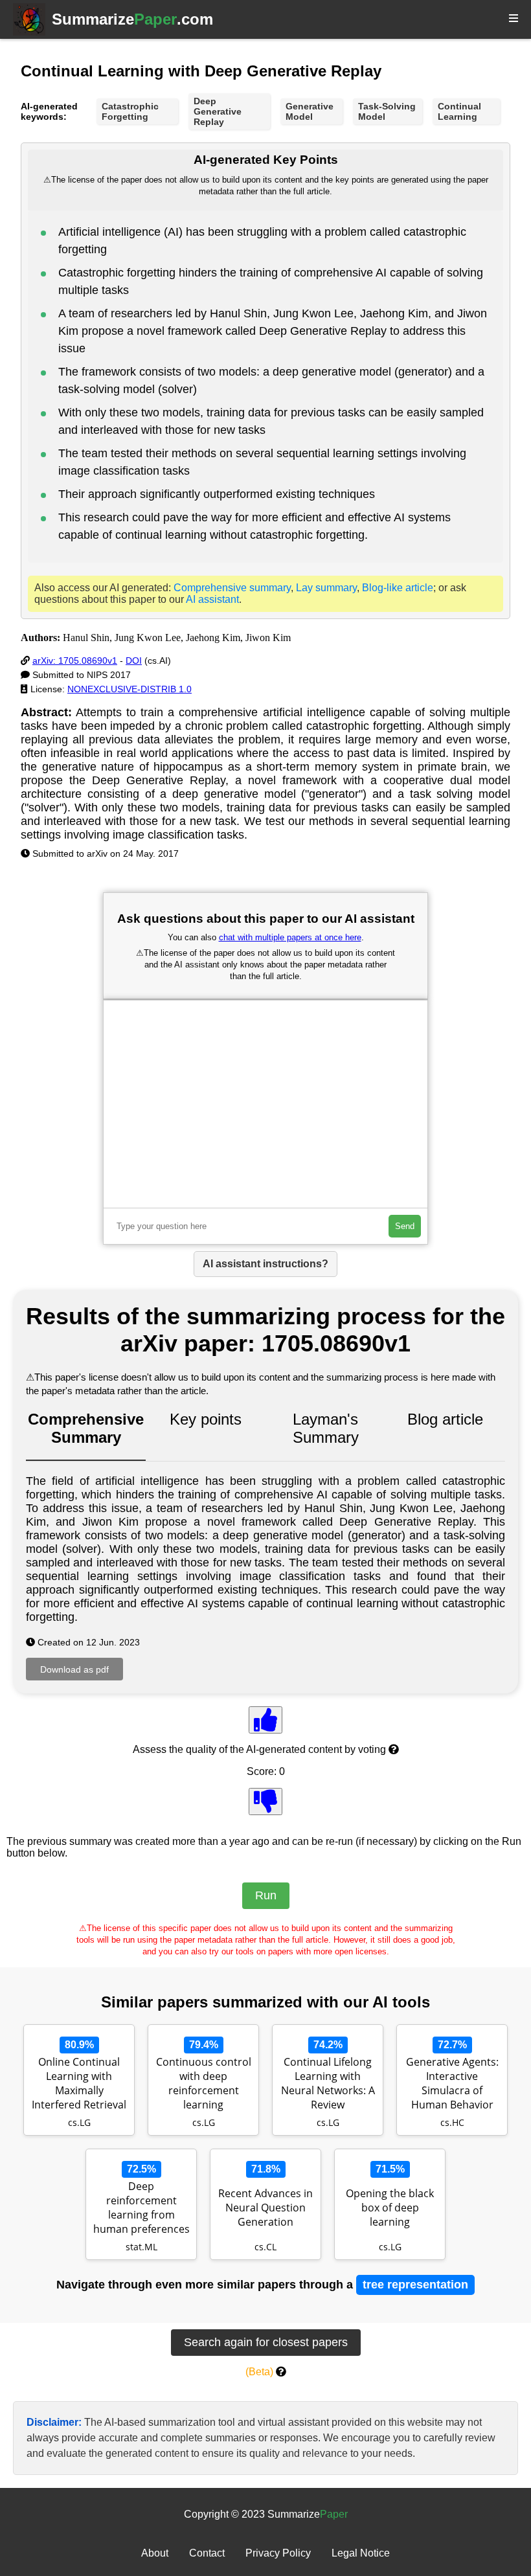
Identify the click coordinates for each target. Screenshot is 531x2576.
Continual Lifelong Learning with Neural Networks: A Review (328, 2083)
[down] (265, 1802)
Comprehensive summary (232, 588)
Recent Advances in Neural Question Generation (265, 2208)
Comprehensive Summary (86, 1428)
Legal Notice (361, 2553)
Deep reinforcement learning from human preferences (141, 2208)
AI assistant (212, 599)
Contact (207, 2553)
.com (132, 19)
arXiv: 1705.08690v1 (75, 661)
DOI (134, 661)
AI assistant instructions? (265, 1264)
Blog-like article (398, 588)
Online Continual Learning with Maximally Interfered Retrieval (79, 2083)
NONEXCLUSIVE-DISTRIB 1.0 (130, 689)
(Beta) (259, 2372)
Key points (206, 1419)
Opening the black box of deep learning (390, 2208)
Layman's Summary (326, 1428)
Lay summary (326, 588)
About (155, 2553)
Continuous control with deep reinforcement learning (204, 2083)
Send (405, 1226)
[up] (265, 1720)
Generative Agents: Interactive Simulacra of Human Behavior (452, 2083)
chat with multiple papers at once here (290, 937)
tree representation (415, 2285)
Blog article (445, 1419)
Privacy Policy (278, 2553)
